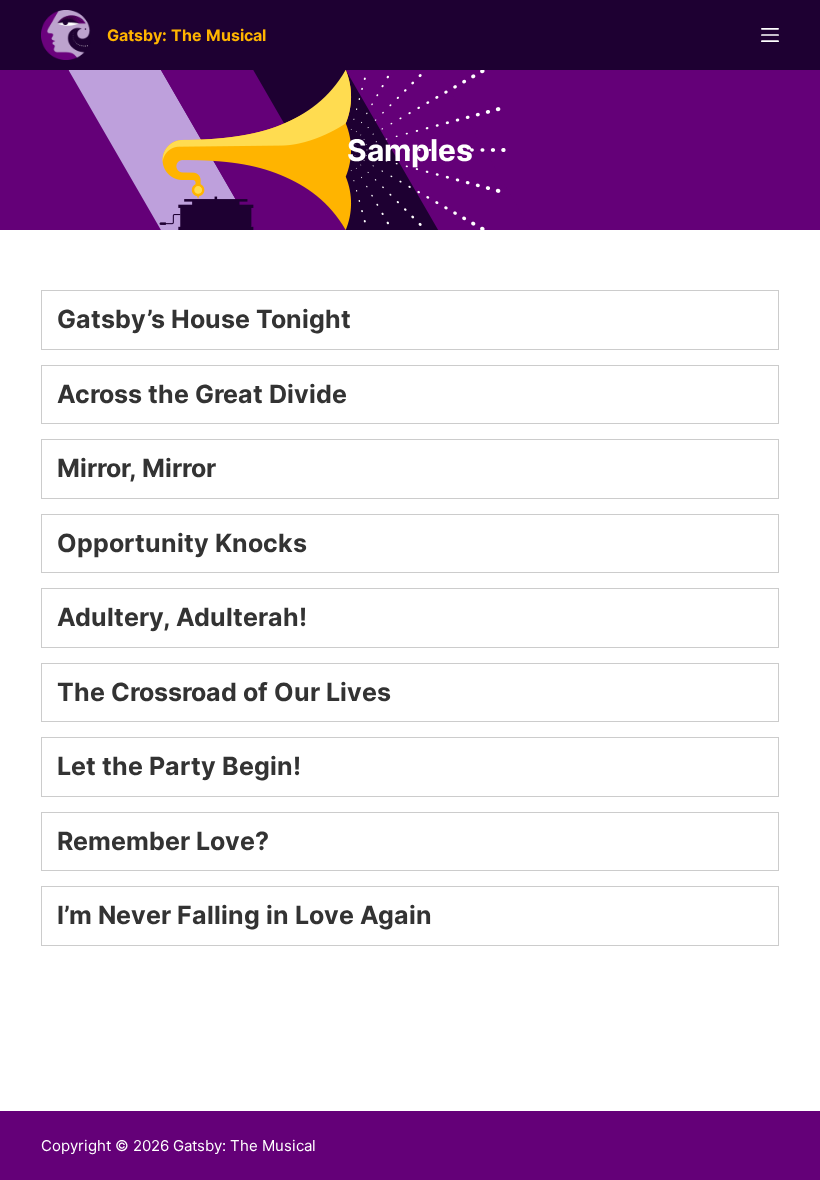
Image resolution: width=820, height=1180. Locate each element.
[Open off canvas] (770, 35)
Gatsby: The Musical (186, 35)
